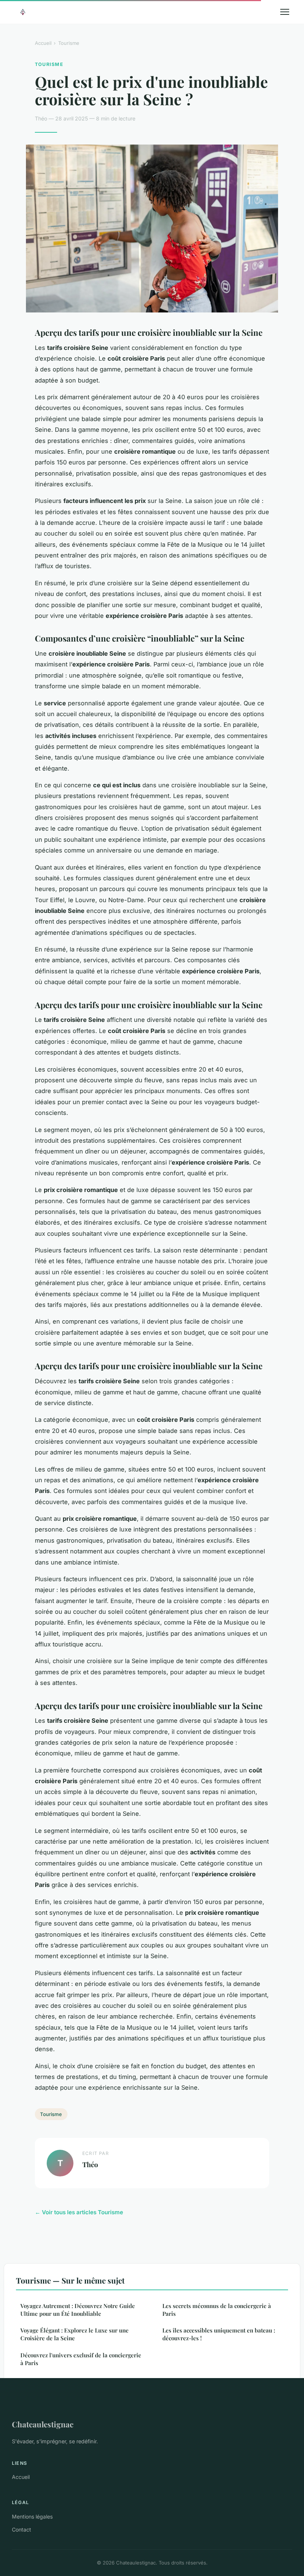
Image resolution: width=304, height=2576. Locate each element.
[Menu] (285, 12)
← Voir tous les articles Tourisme (79, 2212)
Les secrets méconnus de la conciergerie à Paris (217, 2310)
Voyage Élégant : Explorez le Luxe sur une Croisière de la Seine (75, 2334)
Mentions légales (32, 2517)
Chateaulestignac (43, 2424)
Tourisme (69, 43)
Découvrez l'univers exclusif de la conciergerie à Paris (81, 2359)
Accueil (43, 43)
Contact (22, 2529)
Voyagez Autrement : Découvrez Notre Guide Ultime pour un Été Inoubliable (78, 2310)
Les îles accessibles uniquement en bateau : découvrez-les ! (219, 2334)
